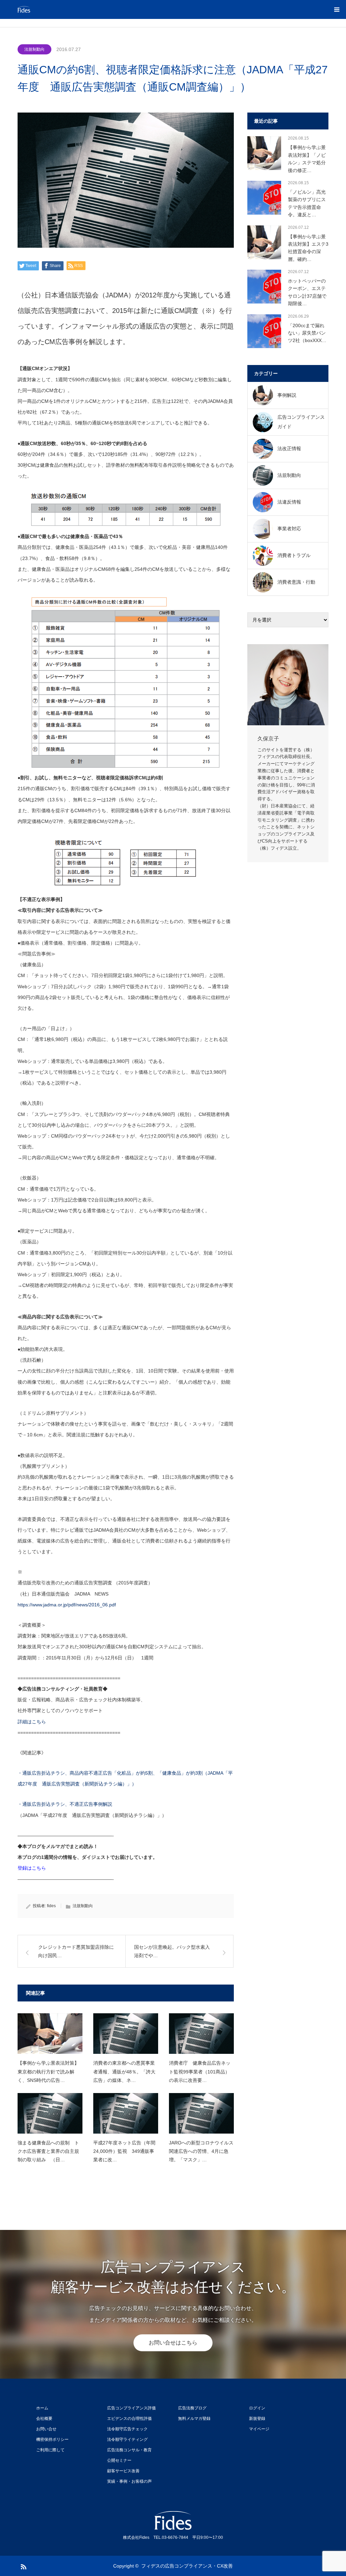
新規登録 (257, 2419)
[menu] (337, 9)
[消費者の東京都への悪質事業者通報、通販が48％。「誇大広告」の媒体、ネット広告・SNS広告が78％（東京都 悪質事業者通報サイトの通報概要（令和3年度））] (126, 2034)
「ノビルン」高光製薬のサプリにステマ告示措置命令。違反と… (307, 203)
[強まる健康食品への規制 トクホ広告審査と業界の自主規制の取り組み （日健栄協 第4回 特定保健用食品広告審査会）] (50, 2113)
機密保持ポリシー (52, 2439)
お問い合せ (46, 2429)
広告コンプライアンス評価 (131, 2408)
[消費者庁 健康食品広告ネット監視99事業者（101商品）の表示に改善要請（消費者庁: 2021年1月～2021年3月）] (201, 2034)
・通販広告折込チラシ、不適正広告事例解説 (65, 1804)
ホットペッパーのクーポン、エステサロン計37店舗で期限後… (307, 292)
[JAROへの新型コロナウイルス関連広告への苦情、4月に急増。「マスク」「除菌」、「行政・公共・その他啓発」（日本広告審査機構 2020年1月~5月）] (201, 2113)
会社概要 (44, 2419)
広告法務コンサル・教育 (129, 2450)
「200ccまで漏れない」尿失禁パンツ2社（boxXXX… (307, 333)
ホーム (42, 2408)
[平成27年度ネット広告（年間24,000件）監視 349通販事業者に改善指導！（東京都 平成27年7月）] (126, 2113)
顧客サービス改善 (123, 2471)
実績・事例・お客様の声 (129, 2481)
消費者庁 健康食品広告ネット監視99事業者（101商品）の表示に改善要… (200, 2071)
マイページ (259, 2429)
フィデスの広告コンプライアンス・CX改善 (187, 2566)
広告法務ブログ (192, 2408)
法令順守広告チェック (127, 2429)
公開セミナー (119, 2460)
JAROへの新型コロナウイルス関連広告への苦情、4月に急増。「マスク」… (201, 2151)
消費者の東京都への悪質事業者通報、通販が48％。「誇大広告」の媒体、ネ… (124, 2071)
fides (51, 1906)
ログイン (257, 2408)
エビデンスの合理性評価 (129, 2419)
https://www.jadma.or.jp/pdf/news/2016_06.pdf (67, 1605)
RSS (23, 2566)
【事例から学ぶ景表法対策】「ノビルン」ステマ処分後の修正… (307, 159)
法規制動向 (34, 49)
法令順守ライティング (127, 2439)
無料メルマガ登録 (194, 2419)
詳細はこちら (32, 1722)
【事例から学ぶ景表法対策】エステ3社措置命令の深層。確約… (308, 248)
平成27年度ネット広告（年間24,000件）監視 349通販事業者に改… (124, 2151)
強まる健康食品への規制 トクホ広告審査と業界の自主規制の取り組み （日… (48, 2151)
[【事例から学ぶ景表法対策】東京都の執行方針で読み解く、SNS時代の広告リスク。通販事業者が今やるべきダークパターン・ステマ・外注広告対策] (50, 2034)
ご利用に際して (50, 2450)
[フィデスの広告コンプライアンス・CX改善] (58, 9)
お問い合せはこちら (173, 2343)
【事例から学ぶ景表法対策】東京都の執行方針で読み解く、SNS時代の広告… (48, 2071)
